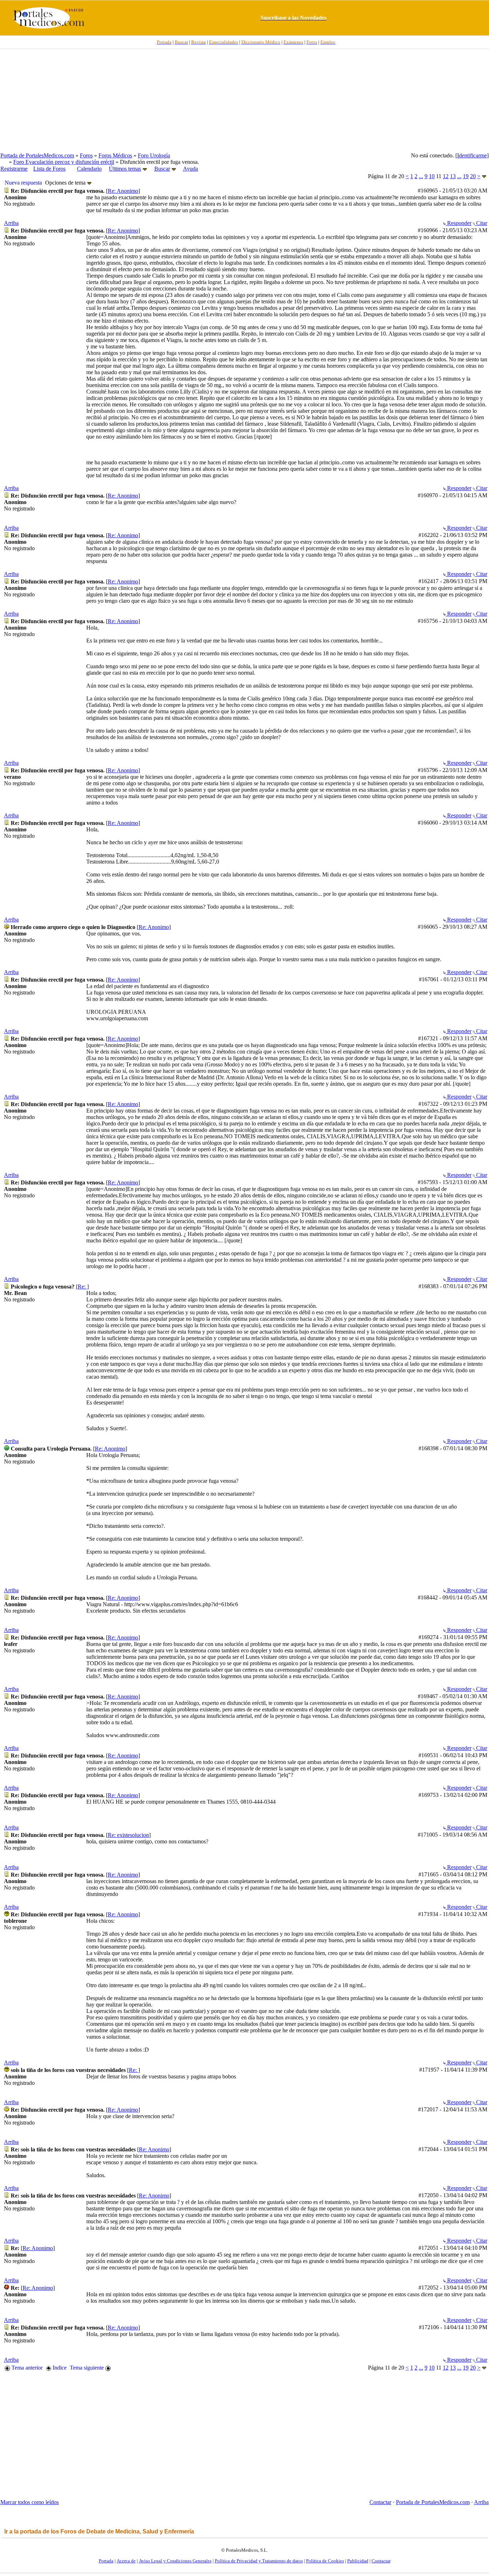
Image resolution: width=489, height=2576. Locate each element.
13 (453, 176)
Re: (82, 1287)
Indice (59, 2368)
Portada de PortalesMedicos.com (37, 155)
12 (446, 176)
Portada (106, 2561)
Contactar (380, 2502)
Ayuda (190, 169)
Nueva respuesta (23, 183)
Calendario (89, 169)
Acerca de (126, 2561)
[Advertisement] (245, 101)
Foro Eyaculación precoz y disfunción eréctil (64, 162)
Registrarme (14, 169)
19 (466, 176)
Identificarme (472, 155)
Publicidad (358, 2561)
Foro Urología (154, 155)
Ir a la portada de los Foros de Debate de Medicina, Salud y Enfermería (99, 2531)
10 (432, 176)
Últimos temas (125, 169)
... (421, 176)
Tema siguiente (88, 2368)
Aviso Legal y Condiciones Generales (175, 2561)
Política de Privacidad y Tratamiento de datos (259, 2561)
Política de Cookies (325, 2561)
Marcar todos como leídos (30, 2502)
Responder (459, 223)
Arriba (11, 223)
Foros (86, 155)
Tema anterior (26, 2368)
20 (473, 176)
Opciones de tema (66, 183)
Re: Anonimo (123, 191)
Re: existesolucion (128, 1835)
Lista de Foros (49, 169)
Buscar (162, 169)
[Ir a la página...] (484, 176)
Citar (481, 223)
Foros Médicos (115, 155)
